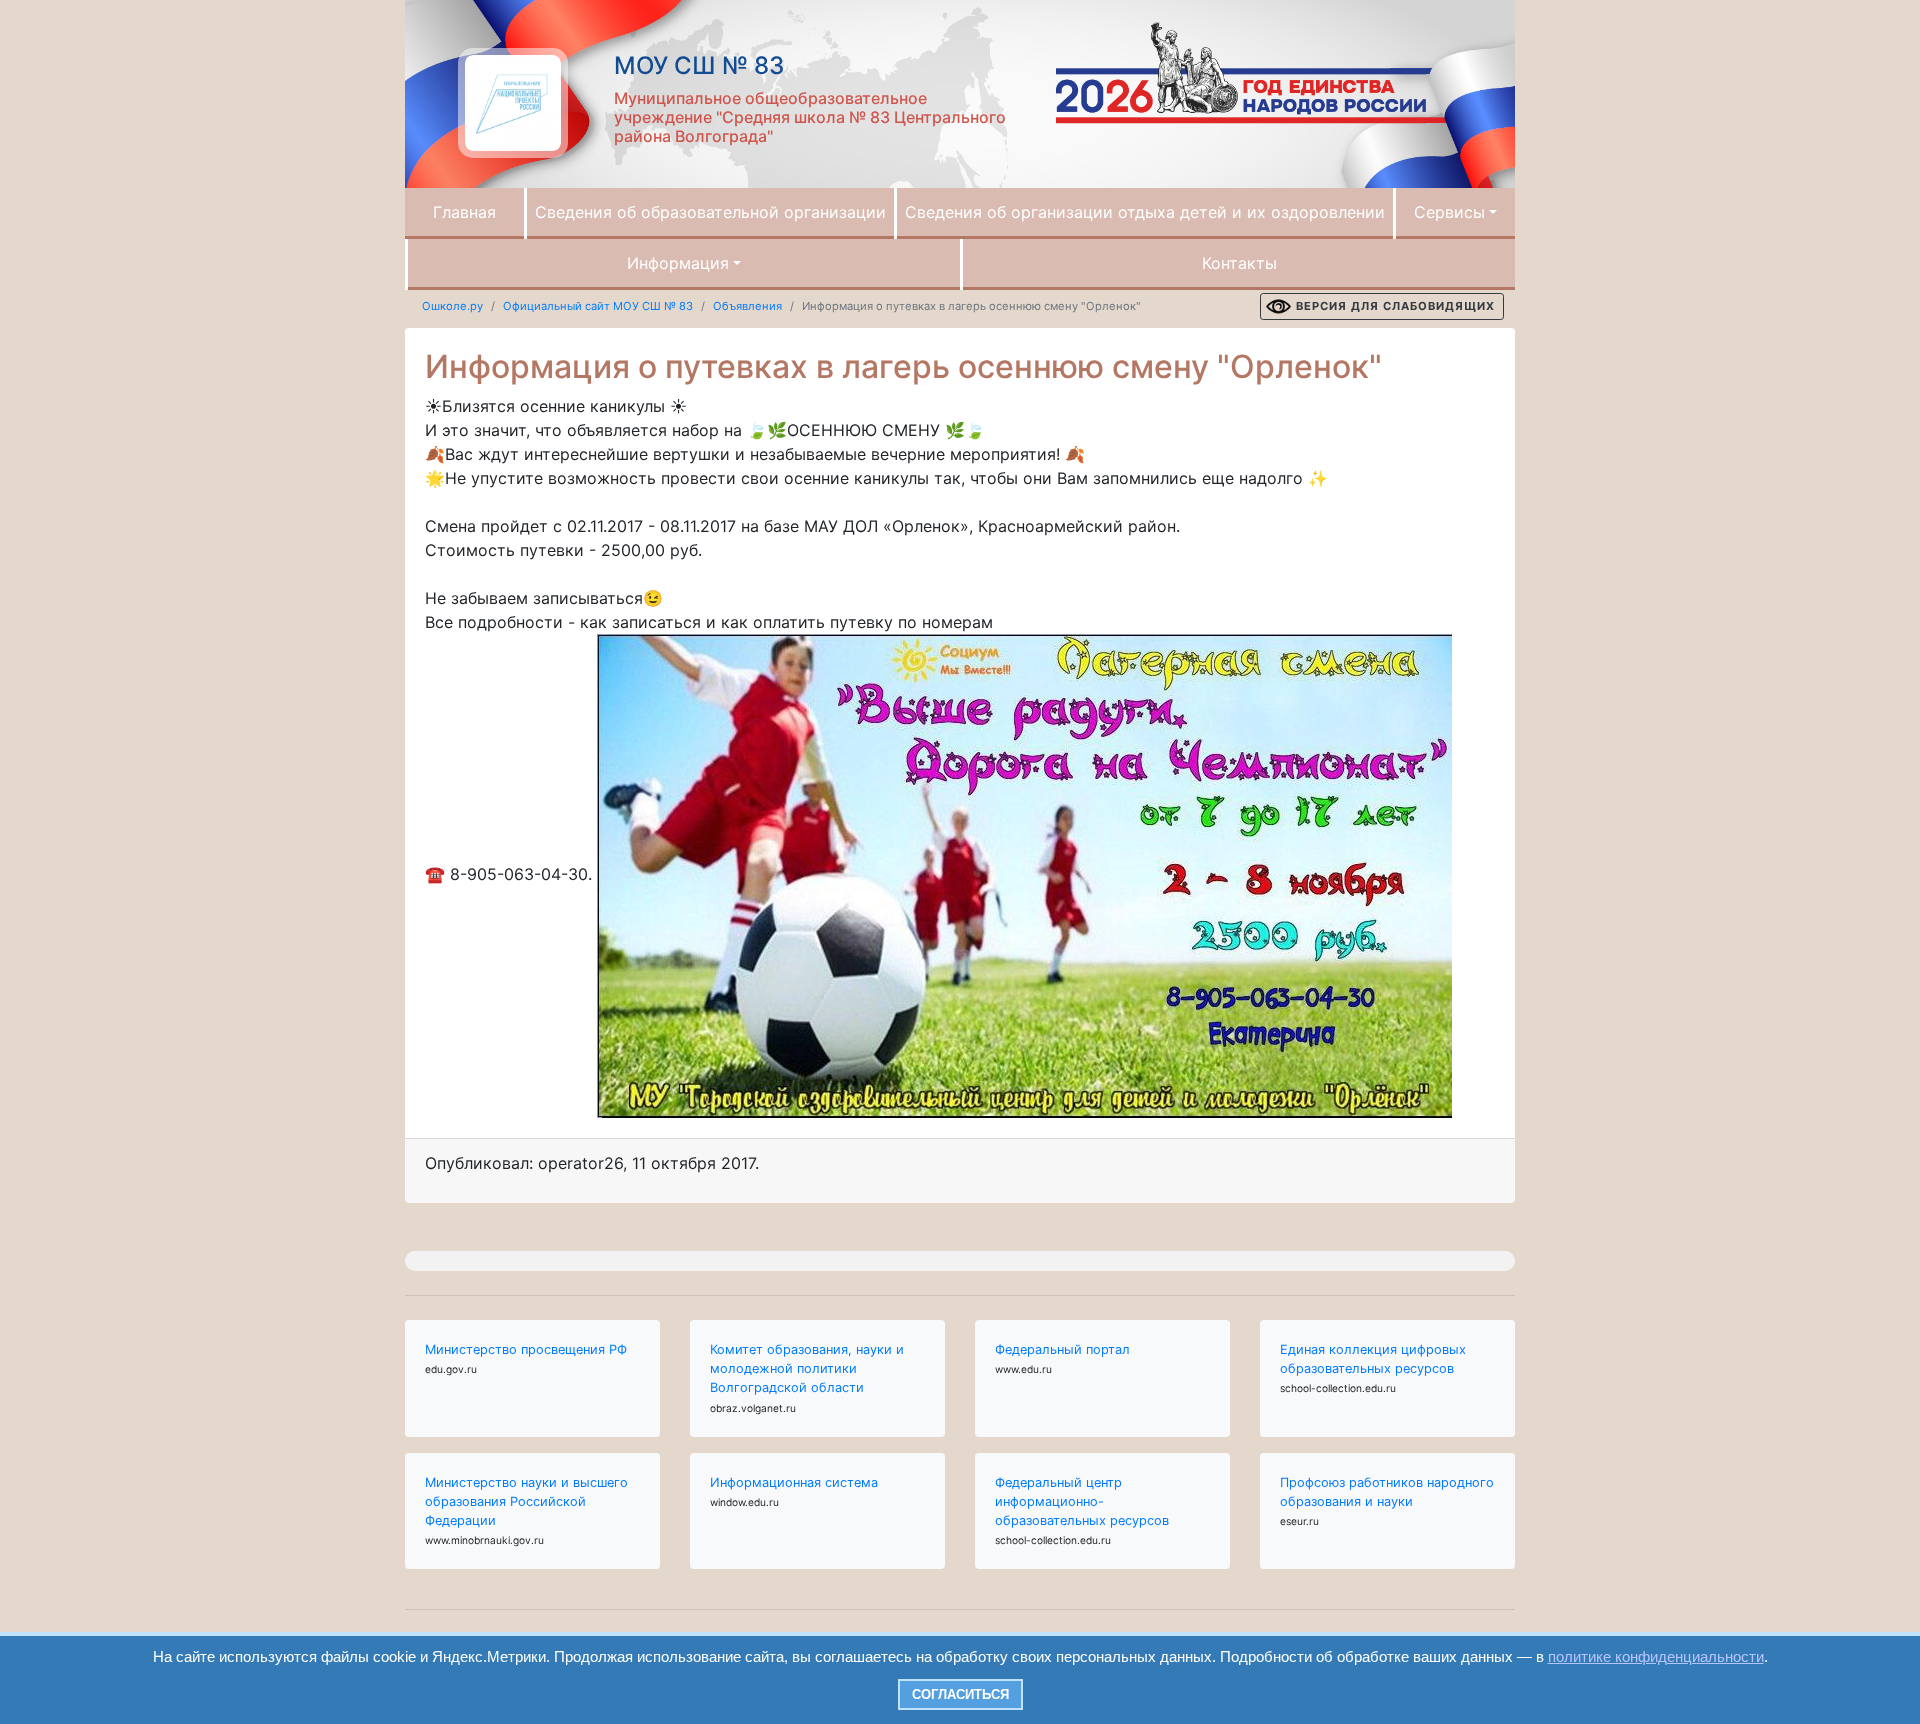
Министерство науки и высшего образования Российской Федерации (526, 1501)
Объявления (747, 306)
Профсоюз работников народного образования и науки (1387, 1492)
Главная (464, 212)
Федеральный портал (1062, 1349)
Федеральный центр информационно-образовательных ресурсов (1082, 1501)
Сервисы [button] (1449, 212)
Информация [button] (678, 263)
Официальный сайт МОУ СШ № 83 (598, 306)
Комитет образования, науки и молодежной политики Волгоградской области (807, 1368)
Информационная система (794, 1482)
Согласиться (960, 1694)
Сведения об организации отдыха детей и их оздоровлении (1145, 212)
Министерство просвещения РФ (526, 1349)
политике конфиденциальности (1656, 1656)
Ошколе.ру (452, 306)
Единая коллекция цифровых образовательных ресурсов (1373, 1359)
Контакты (1239, 263)
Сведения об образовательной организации (710, 212)
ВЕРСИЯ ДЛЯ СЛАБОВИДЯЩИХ (1395, 306)
